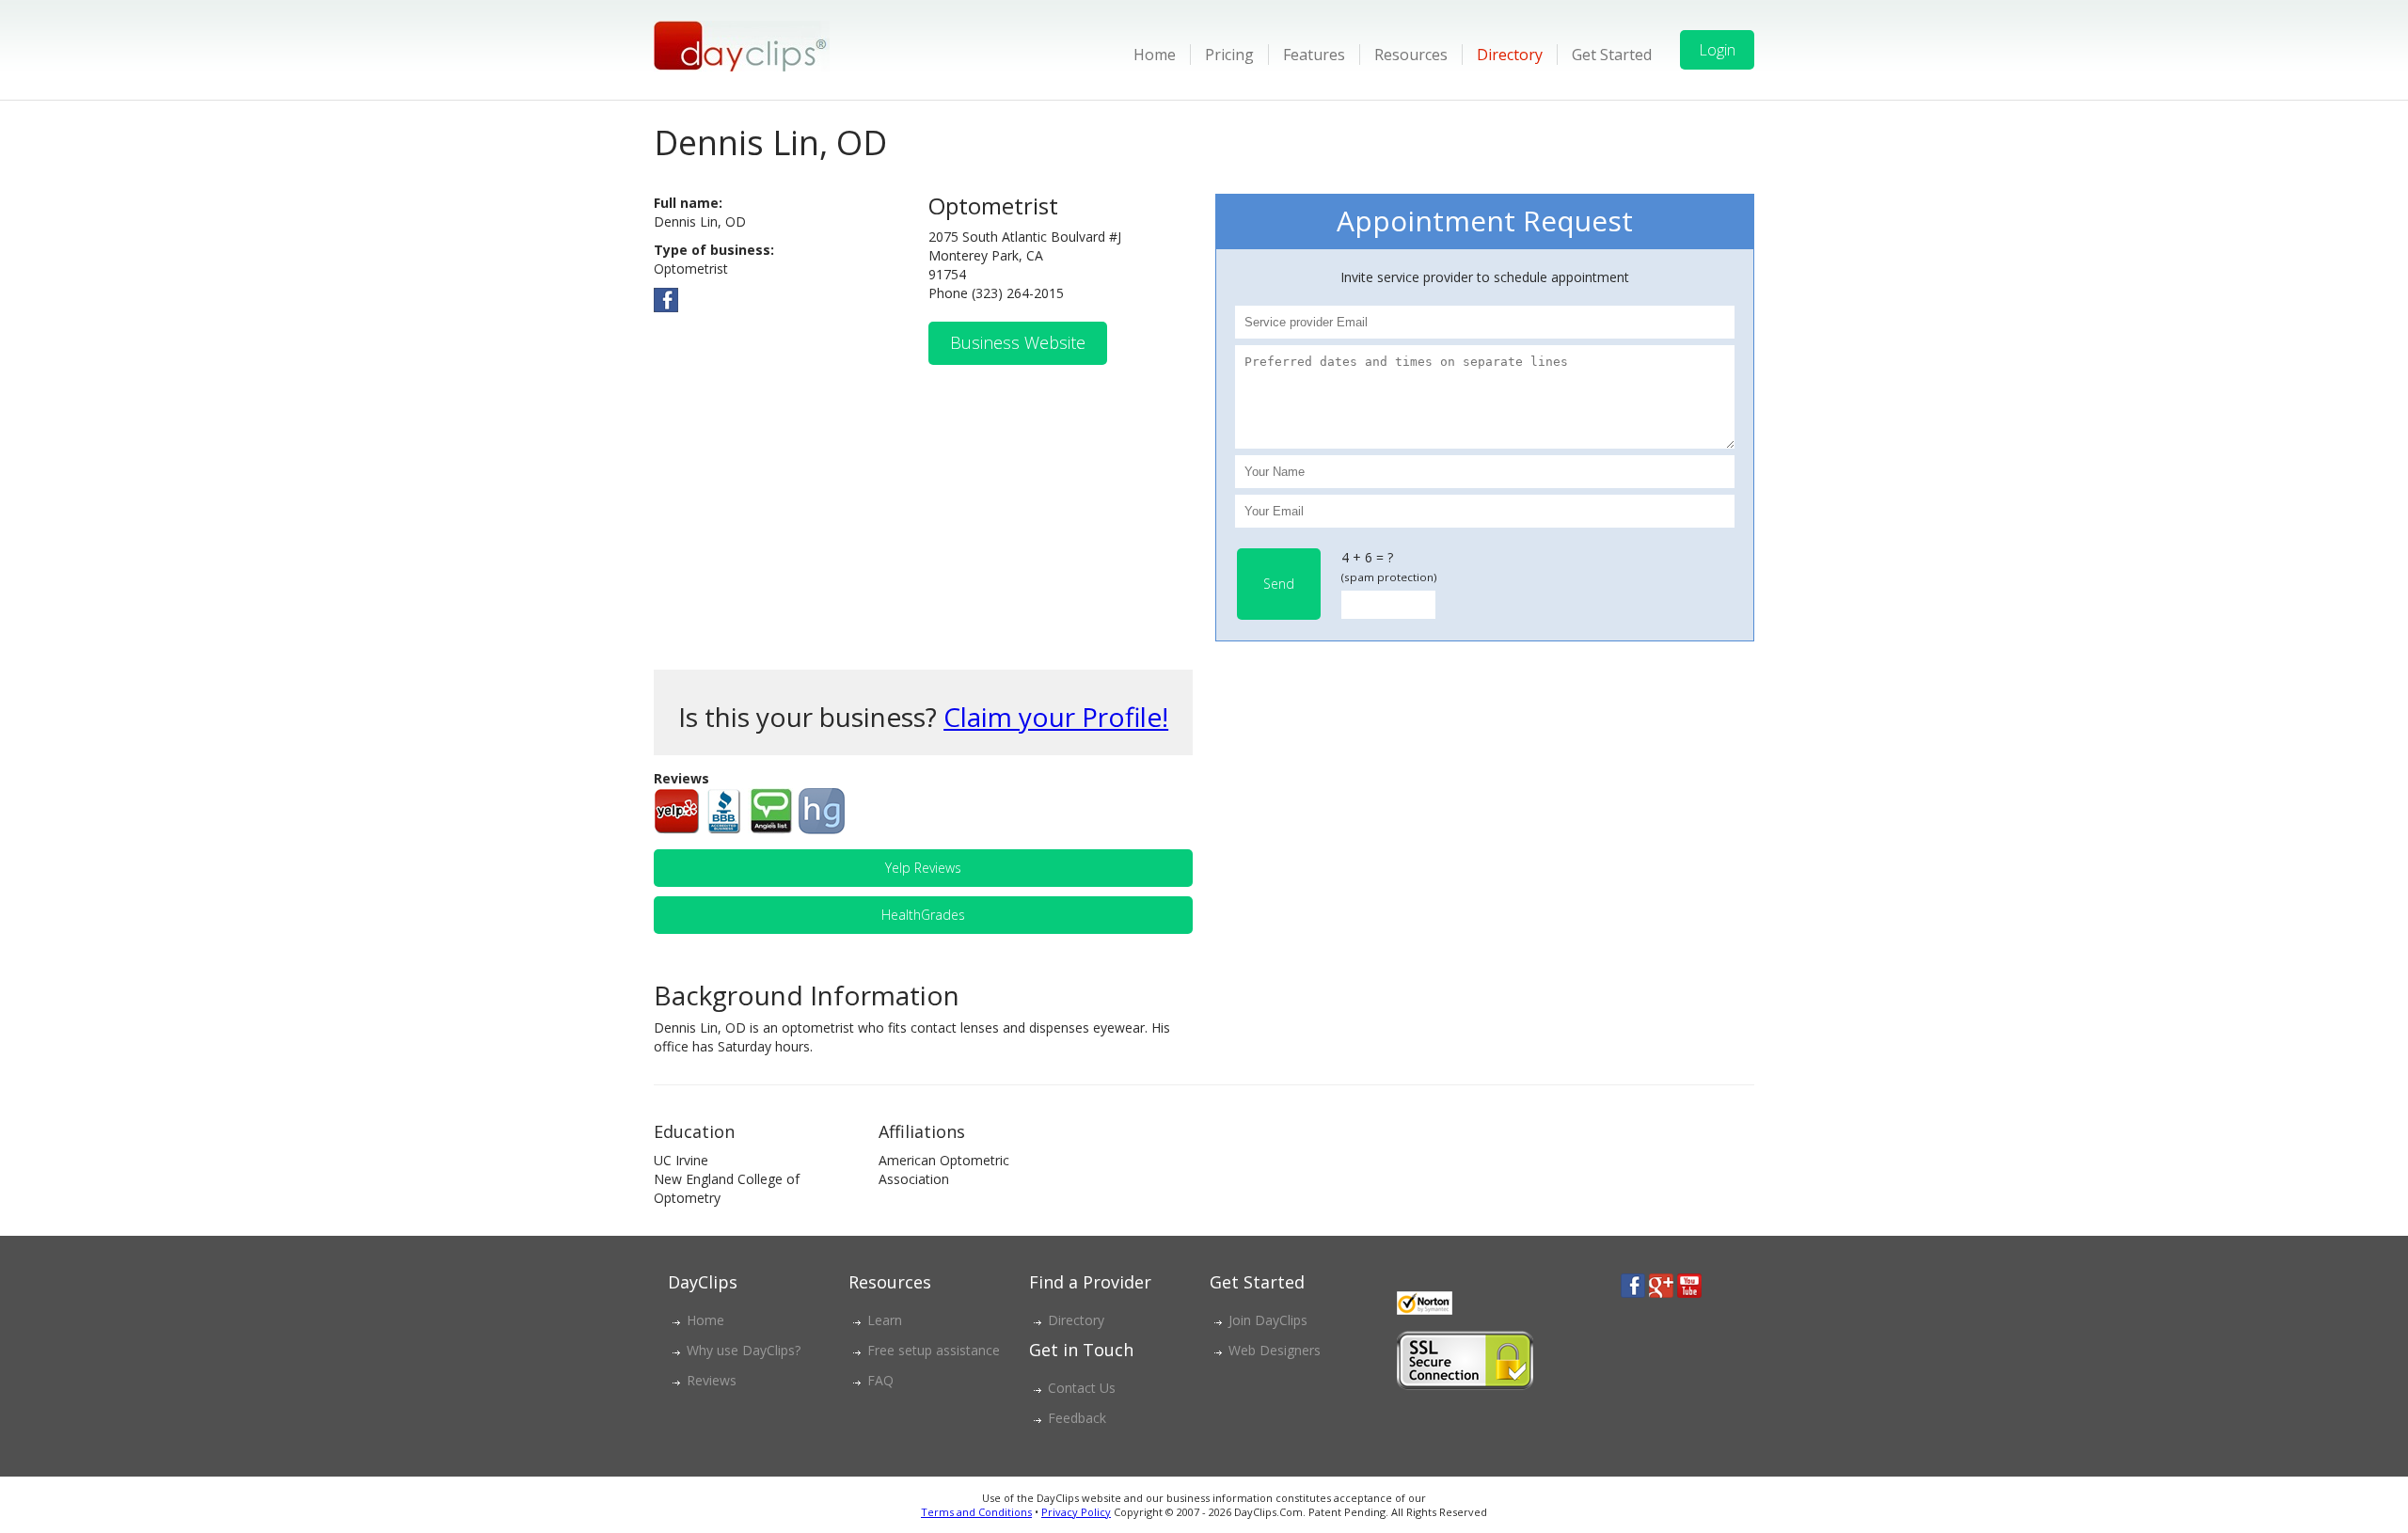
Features (1314, 55)
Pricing (1229, 55)
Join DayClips (1268, 1320)
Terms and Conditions (976, 1512)
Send (1279, 584)
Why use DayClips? (744, 1350)
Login (1717, 50)
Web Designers (1275, 1350)
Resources (1411, 55)
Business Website (1018, 342)
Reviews (712, 1380)
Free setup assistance (934, 1350)
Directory (1510, 55)
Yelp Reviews (923, 868)
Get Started (1612, 55)
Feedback (1077, 1418)
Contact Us (1082, 1388)
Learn (885, 1320)
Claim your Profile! (1056, 717)
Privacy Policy (1076, 1512)
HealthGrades (923, 915)
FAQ (880, 1380)
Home (1155, 55)
